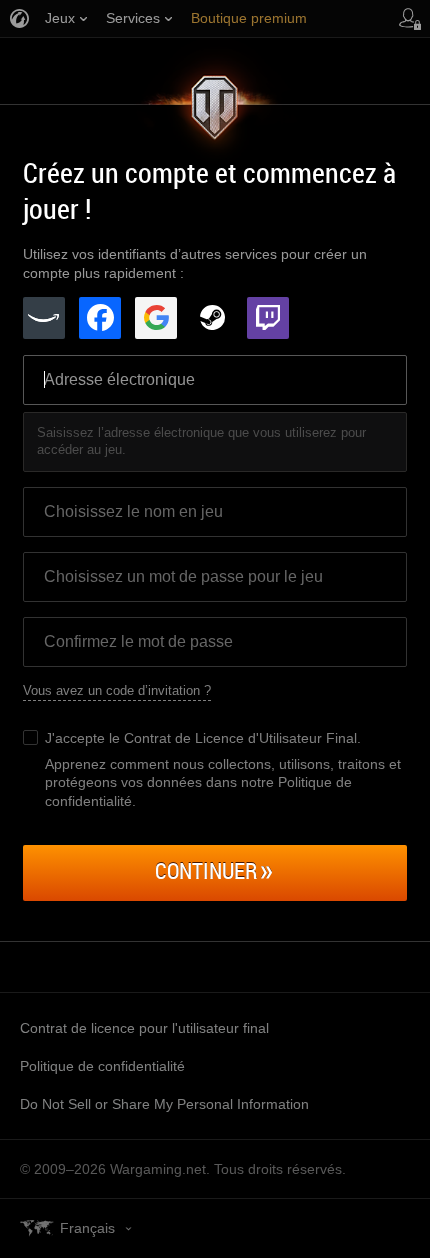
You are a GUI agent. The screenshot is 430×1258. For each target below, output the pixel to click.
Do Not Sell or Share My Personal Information (164, 1104)
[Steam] (212, 318)
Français (87, 1228)
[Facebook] (100, 318)
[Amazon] (44, 318)
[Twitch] (268, 318)
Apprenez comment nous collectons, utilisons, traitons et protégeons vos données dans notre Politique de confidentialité (223, 782)
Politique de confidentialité (102, 1066)
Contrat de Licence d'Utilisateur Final (240, 738)
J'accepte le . (203, 738)
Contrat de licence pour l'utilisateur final (144, 1028)
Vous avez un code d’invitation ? (117, 690)
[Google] (156, 318)
